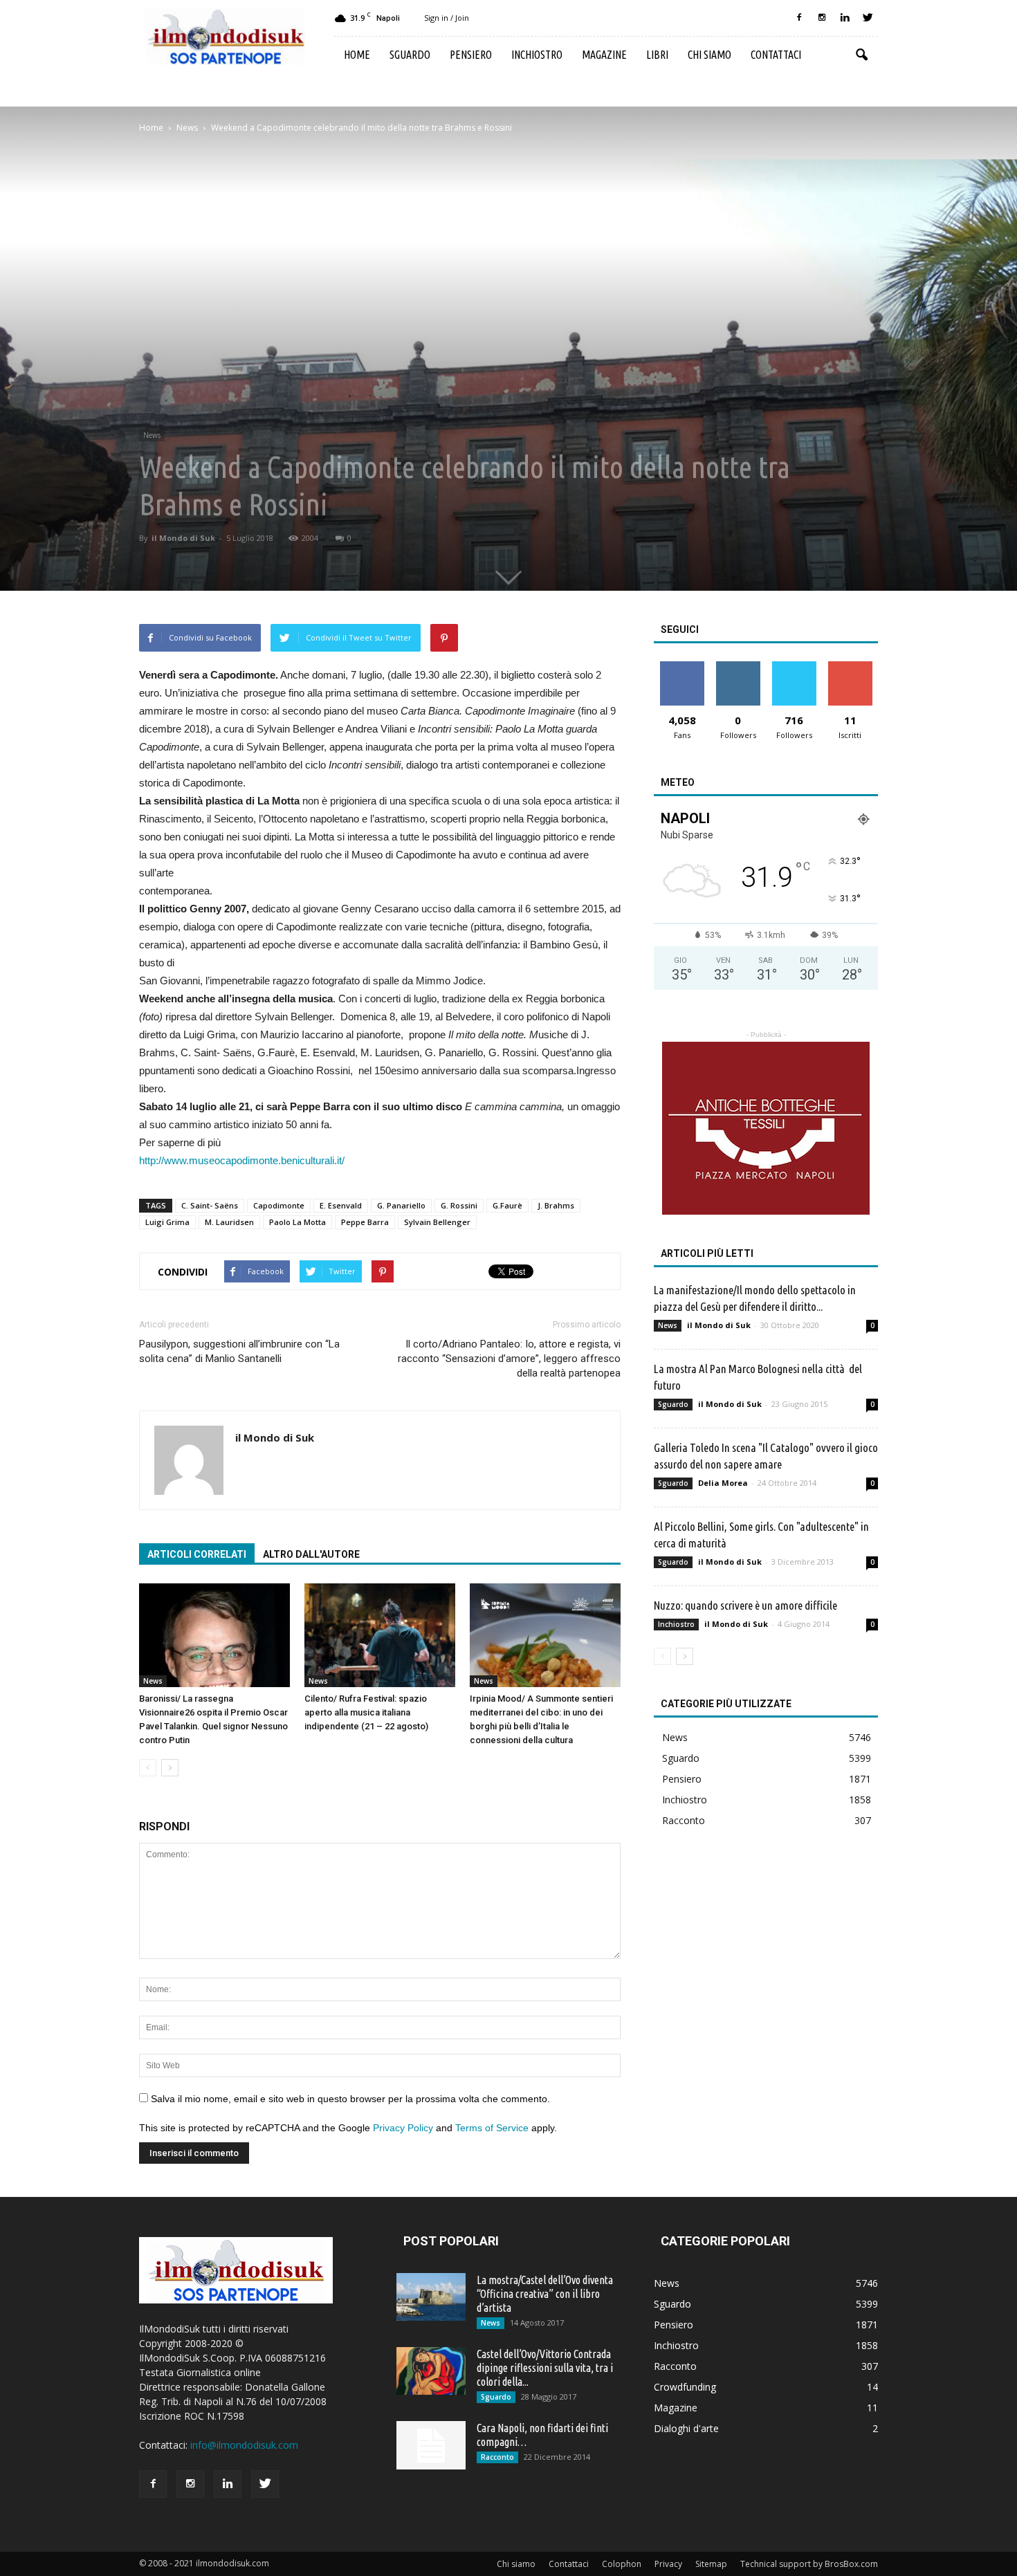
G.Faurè (507, 1205)
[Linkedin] (845, 18)
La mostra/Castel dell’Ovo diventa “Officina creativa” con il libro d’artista (545, 2294)
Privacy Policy (403, 2128)
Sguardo (410, 55)
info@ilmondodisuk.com (244, 2445)
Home (357, 55)
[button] (861, 55)
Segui (738, 666)
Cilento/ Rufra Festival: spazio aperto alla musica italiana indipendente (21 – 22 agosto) (366, 1712)
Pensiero (471, 55)
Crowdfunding (685, 2387)
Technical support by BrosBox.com (809, 2564)
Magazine (604, 55)
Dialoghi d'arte (686, 2428)
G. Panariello (401, 1205)
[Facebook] (799, 18)
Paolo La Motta (297, 1222)
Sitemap (711, 2564)
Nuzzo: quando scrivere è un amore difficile (745, 1605)
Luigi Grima (167, 1222)
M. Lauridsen (229, 1222)
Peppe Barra (365, 1222)
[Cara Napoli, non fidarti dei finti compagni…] (431, 2445)
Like (682, 666)
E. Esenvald (341, 1205)
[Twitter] (868, 18)
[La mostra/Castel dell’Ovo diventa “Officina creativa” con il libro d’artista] (431, 2297)
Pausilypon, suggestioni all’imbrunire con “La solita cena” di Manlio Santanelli (239, 1351)
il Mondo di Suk (183, 538)
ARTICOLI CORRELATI (197, 1554)
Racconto (684, 1820)
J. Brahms (556, 1205)
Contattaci (776, 55)
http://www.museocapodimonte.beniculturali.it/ (242, 1160)
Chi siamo (709, 55)
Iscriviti (850, 666)
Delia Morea (723, 1483)
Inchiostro (537, 55)
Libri (657, 55)
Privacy (668, 2564)
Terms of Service (492, 2128)
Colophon (622, 2564)
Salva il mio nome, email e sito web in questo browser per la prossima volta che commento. (350, 2099)
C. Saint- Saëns (210, 1205)
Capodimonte (279, 1205)
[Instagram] (822, 18)
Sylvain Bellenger (437, 1222)
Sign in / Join (447, 18)
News (152, 435)
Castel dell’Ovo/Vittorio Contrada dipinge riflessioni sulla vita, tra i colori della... (545, 2368)
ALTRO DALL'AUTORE (311, 1554)
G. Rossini (459, 1205)
